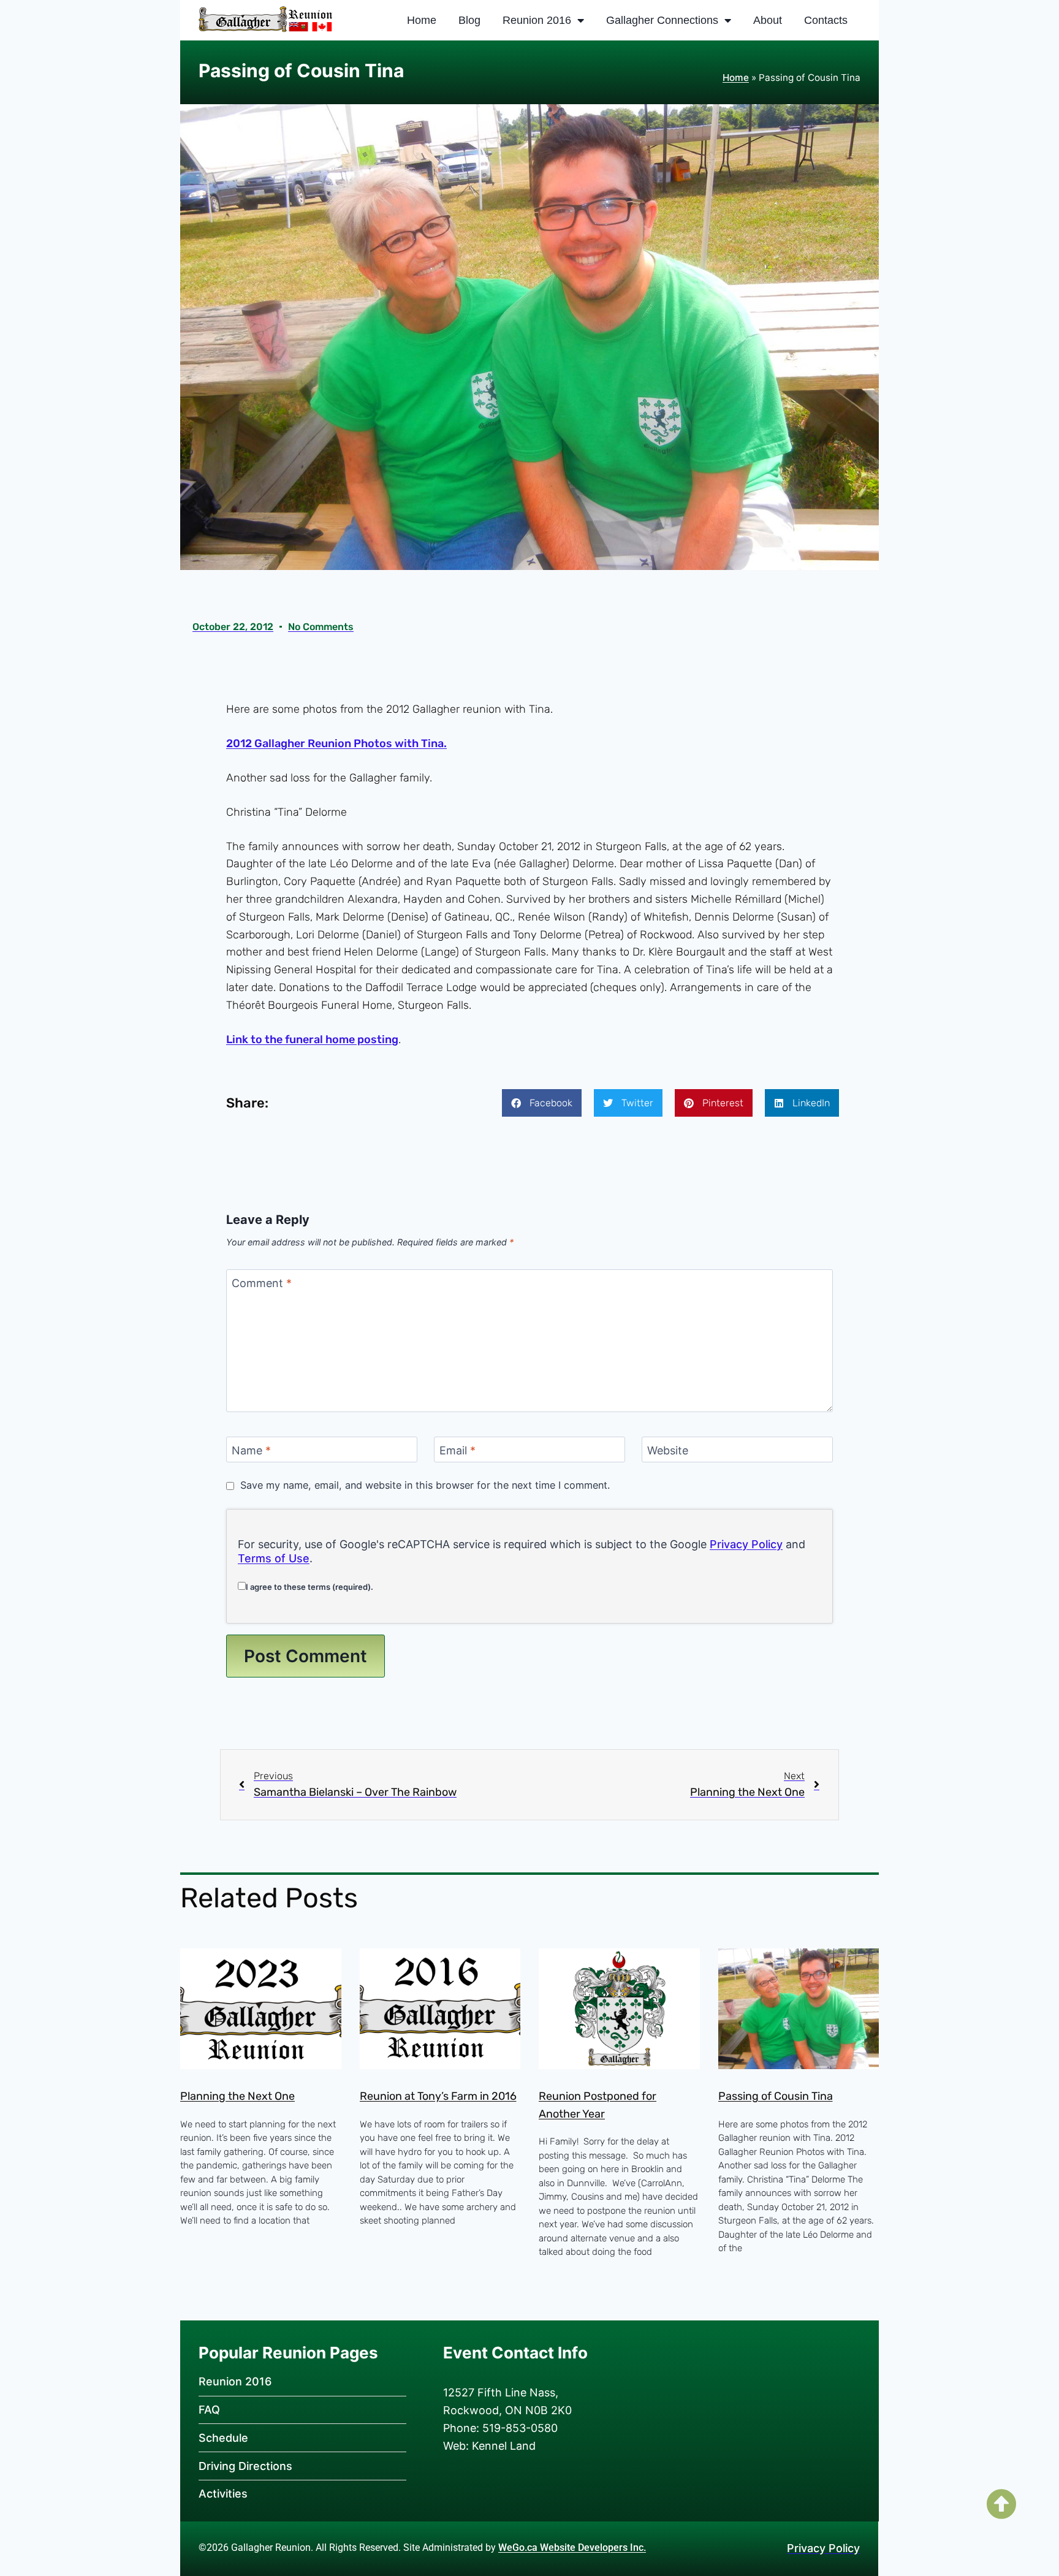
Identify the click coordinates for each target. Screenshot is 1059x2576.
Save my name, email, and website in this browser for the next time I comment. (425, 1485)
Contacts (826, 20)
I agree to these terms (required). (309, 1587)
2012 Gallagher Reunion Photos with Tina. (336, 743)
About (768, 20)
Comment (262, 1284)
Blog (469, 20)
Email (457, 1450)
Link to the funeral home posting (312, 1039)
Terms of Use (274, 1558)
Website (668, 1450)
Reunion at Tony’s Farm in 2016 (438, 2096)
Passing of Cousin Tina (776, 2096)
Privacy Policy (746, 1544)
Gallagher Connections (662, 20)
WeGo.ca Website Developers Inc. (572, 2548)
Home (422, 20)
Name (251, 1450)
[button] (542, 1103)
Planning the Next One (237, 2096)
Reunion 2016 (537, 20)
